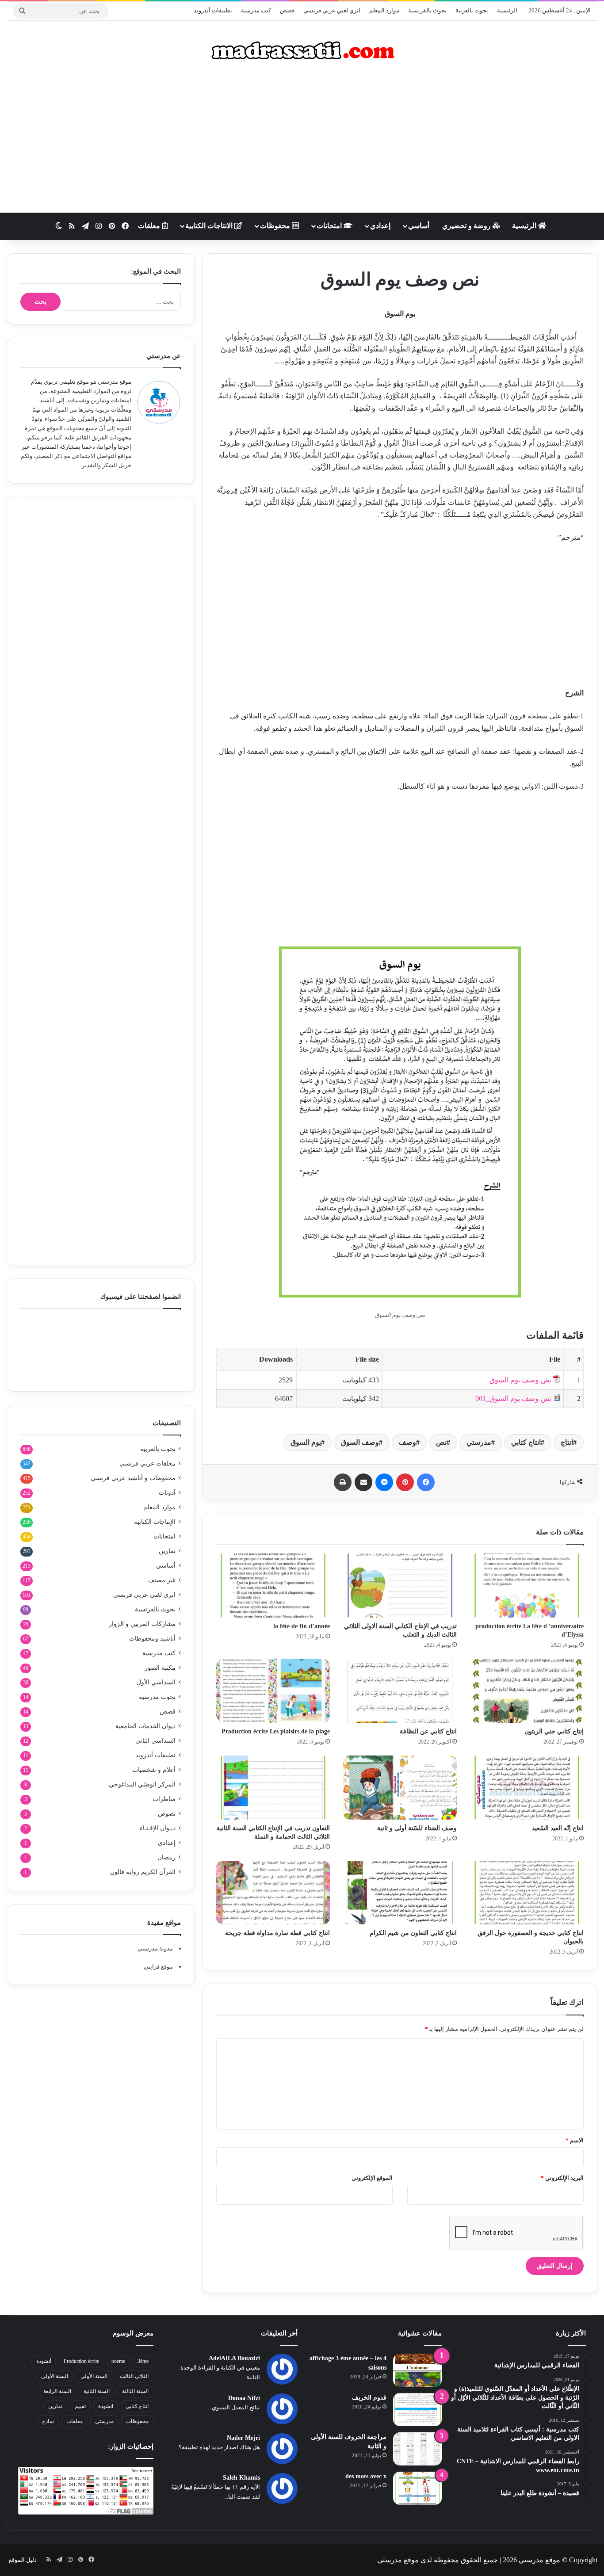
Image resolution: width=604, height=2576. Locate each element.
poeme (118, 2361)
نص (441, 1442)
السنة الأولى (94, 2376)
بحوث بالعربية (472, 10)
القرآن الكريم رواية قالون (143, 1872)
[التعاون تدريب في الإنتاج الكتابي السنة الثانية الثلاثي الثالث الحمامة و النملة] (273, 1788)
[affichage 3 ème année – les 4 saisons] (417, 2370)
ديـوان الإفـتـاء (158, 1828)
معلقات (150, 226)
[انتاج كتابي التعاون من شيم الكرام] (400, 1893)
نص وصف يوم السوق (520, 1380)
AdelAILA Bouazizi (234, 2358)
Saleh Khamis (241, 2478)
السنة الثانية (97, 2391)
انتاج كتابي (526, 1442)
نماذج (48, 2421)
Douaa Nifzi (244, 2398)
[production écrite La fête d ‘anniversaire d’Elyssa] (527, 1586)
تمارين (167, 1551)
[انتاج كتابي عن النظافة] (400, 1691)
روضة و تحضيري (467, 226)
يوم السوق (306, 1442)
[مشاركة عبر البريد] (363, 1482)
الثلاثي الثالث (134, 2376)
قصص (287, 10)
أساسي (419, 226)
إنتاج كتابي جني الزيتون (554, 1731)
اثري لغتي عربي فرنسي (332, 10)
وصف (407, 1442)
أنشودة (44, 2361)
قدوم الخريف (369, 2398)
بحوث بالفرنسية (427, 10)
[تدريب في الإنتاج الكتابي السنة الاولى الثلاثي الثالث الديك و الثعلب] (400, 1586)
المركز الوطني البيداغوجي (142, 1784)
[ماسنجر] (384, 1482)
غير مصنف (162, 1580)
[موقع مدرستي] (302, 50)
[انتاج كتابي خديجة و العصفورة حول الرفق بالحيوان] (527, 1893)
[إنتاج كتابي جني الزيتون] (527, 1691)
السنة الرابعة (57, 2391)
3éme (143, 2361)
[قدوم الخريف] (417, 2410)
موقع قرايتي (158, 1967)
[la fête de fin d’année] (273, 1586)
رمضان (166, 1857)
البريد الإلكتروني (562, 2178)
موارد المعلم (384, 10)
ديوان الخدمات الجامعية (145, 1726)
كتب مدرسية (256, 10)
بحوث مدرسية (157, 1697)
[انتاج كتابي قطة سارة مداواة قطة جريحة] (273, 1893)
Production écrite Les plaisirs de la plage (276, 1731)
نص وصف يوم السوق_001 (513, 1399)
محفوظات (276, 226)
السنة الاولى (55, 2376)
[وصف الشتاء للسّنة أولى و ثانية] (400, 1788)
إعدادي (380, 226)
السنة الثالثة (135, 2391)
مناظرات (164, 1799)
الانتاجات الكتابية (210, 226)
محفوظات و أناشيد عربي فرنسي (133, 1478)
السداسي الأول (156, 1682)
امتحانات (330, 226)
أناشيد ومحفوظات (152, 1639)
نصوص (167, 1814)
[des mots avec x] (417, 2488)
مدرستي (479, 1442)
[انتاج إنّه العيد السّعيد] (527, 1788)
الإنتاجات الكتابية (155, 1522)
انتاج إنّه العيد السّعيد (558, 1828)
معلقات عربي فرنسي (147, 1464)
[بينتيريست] (405, 1482)
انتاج (567, 1442)
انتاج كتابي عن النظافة (428, 1731)
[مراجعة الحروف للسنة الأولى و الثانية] (417, 2449)
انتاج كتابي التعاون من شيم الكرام (413, 1933)
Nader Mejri (243, 2438)
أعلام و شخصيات (154, 1770)
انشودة (106, 2406)
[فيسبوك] (426, 1482)
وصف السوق (360, 1442)
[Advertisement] (302, 142)
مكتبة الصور (160, 1668)
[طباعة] (343, 1482)
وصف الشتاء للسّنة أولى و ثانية (417, 1828)
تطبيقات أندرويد (213, 10)
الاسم (575, 2140)
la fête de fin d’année (302, 1626)
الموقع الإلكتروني (372, 2178)
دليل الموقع (23, 2560)
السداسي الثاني (155, 1741)
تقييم (80, 2406)
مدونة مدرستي (155, 1948)
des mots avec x (366, 2476)
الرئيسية (507, 10)
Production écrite (81, 2361)
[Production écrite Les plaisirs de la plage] (273, 1691)
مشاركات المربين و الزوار (142, 1624)
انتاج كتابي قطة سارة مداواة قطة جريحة (277, 1933)
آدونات (167, 1493)
